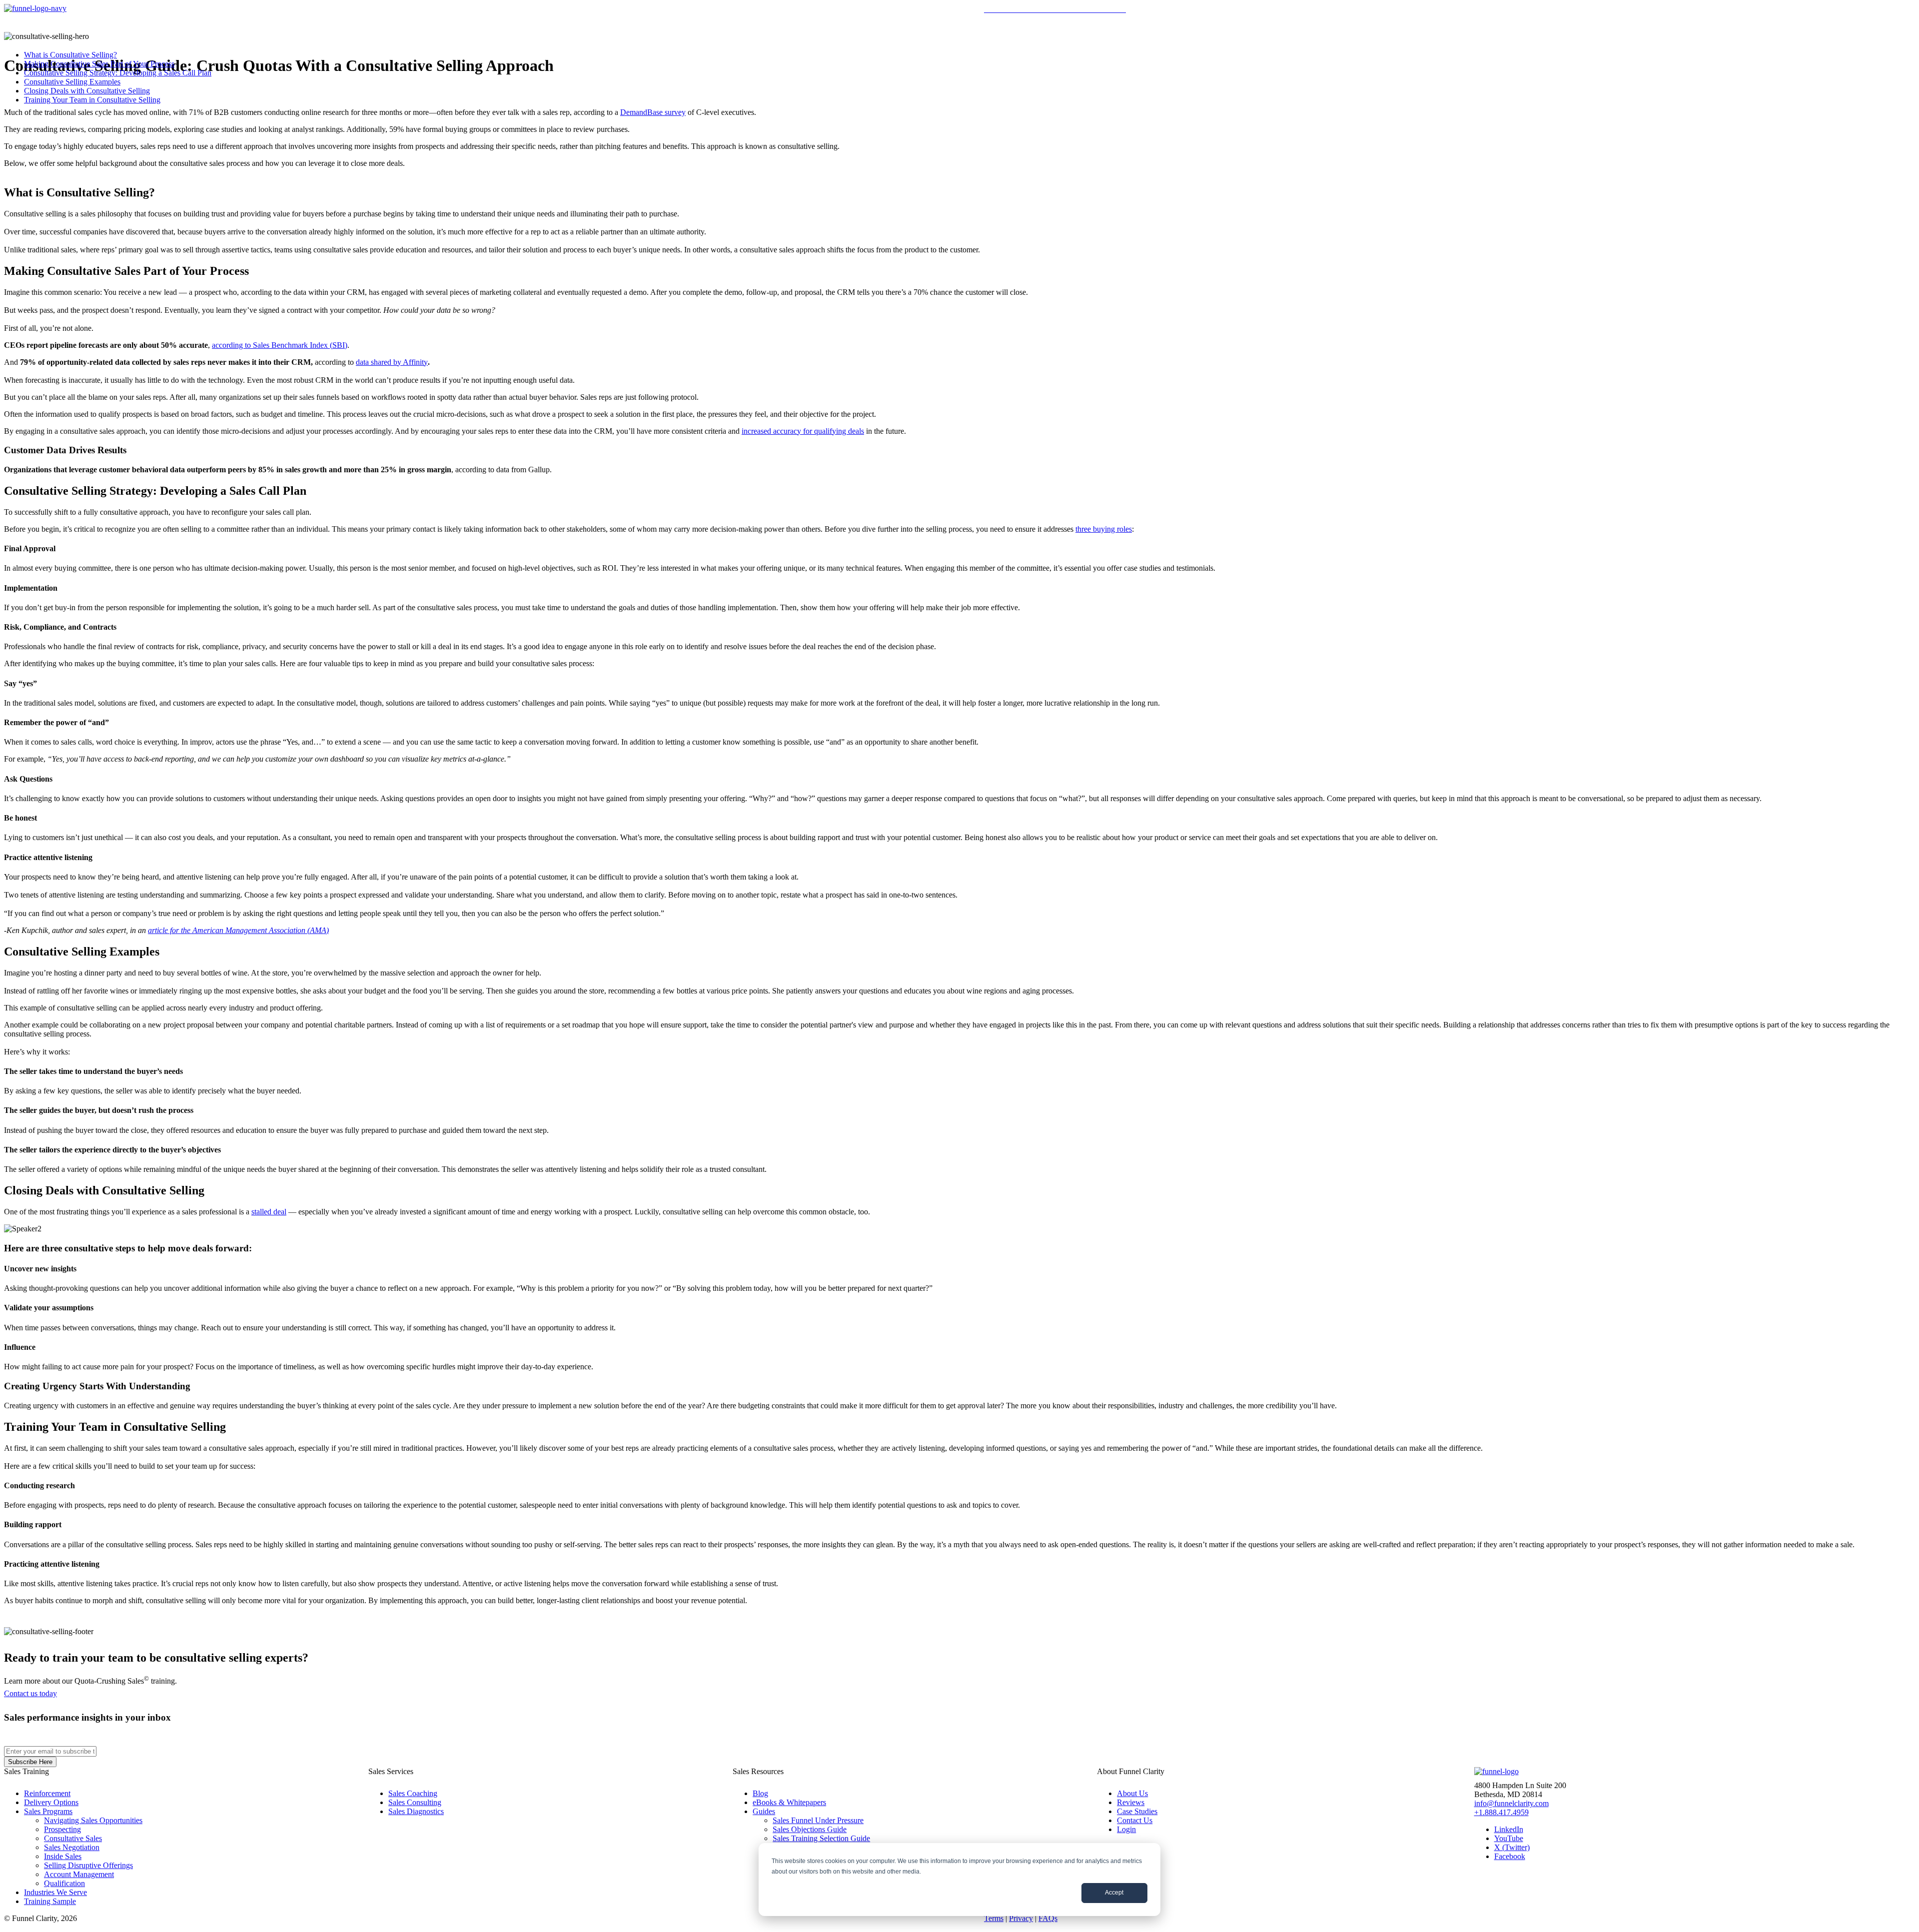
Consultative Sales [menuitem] (73, 1838)
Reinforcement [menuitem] (47, 1793)
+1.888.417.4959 (1501, 1812)
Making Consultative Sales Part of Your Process (99, 64)
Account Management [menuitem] (79, 1874)
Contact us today (30, 1693)
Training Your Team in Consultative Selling (92, 100)
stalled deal (269, 1212)
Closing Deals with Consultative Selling (87, 91)
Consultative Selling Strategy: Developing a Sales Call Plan (118, 73)
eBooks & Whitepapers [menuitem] (789, 1802)
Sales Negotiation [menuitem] (72, 1847)
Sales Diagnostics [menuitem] (416, 1811)
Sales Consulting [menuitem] (415, 1802)
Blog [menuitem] (760, 1793)
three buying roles (1104, 529)
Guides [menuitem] (764, 1811)
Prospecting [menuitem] (62, 1829)
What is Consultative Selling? (70, 55)
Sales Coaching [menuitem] (413, 1793)
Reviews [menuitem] (1131, 1802)
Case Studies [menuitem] (1137, 1811)
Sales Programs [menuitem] (48, 1811)
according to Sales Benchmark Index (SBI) (280, 345)
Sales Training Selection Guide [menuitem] (821, 1838)
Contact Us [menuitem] (1135, 1820)
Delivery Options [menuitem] (51, 1802)
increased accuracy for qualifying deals (803, 431)
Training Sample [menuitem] (50, 1901)
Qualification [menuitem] (64, 1883)
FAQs (1048, 1918)
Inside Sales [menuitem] (63, 1856)
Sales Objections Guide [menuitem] (810, 1829)
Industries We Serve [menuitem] (55, 1892)
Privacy (1021, 1918)
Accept (1114, 1893)
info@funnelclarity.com (1511, 1803)
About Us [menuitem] (1132, 1793)
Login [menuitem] (1126, 1829)
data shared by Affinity (392, 362)
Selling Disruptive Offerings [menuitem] (88, 1865)
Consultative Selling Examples (72, 82)
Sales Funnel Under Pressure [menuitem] (818, 1820)
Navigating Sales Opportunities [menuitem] (93, 1820)
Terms (994, 1918)
